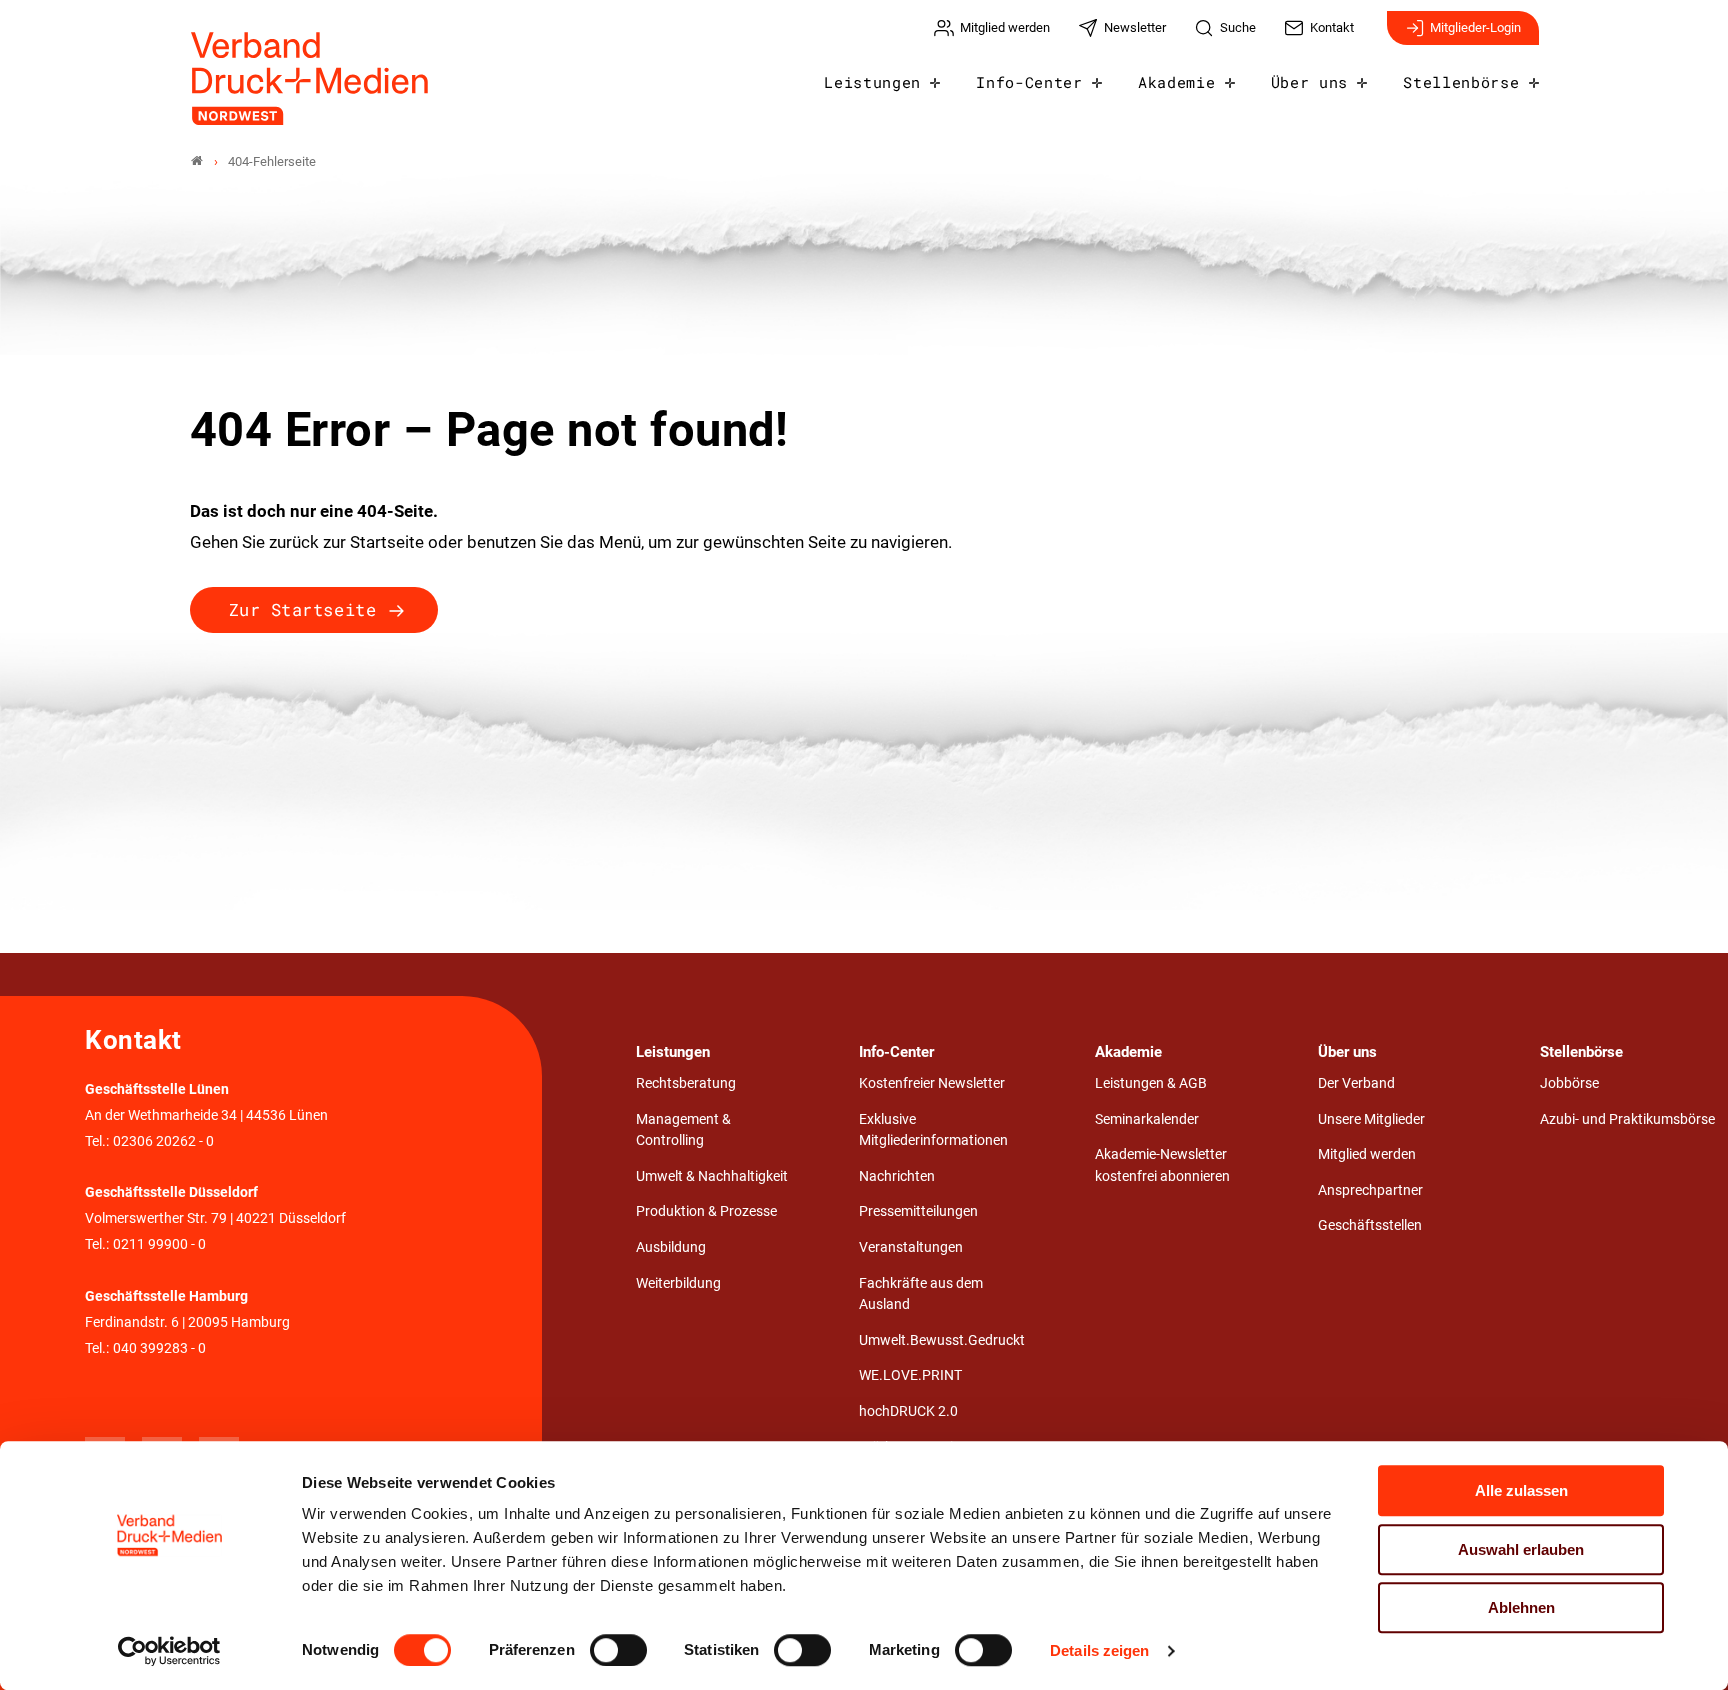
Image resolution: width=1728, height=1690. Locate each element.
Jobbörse (1569, 1083)
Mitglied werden (1367, 1154)
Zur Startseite (302, 609)
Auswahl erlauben (1521, 1549)
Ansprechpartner (1370, 1190)
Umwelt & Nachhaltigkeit (712, 1176)
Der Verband (1356, 1083)
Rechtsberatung (686, 1083)
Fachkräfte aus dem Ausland (921, 1294)
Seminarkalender (1147, 1119)
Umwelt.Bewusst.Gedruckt (942, 1340)
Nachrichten (897, 1176)
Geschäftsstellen (1370, 1225)
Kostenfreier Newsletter (932, 1083)
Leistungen (872, 82)
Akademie (1176, 82)
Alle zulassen (1521, 1490)
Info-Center (1029, 82)
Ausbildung (671, 1247)
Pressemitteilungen (918, 1211)
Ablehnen (1521, 1607)
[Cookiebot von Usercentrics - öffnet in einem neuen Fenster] (169, 1651)
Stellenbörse (1461, 82)
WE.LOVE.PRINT (910, 1375)
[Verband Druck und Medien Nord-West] (197, 161)
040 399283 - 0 (159, 1348)
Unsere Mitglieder (1371, 1119)
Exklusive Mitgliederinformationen (933, 1130)
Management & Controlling (683, 1130)
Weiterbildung (678, 1283)
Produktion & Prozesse (706, 1211)
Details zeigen (1099, 1650)
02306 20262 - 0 (163, 1141)
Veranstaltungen (911, 1247)
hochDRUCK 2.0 (908, 1411)
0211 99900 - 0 (159, 1244)
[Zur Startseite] (311, 78)
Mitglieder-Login (1475, 27)
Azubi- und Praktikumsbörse (1627, 1119)
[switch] (618, 1650)
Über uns (1309, 82)
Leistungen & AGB (1151, 1083)
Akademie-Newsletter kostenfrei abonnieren (1162, 1165)
